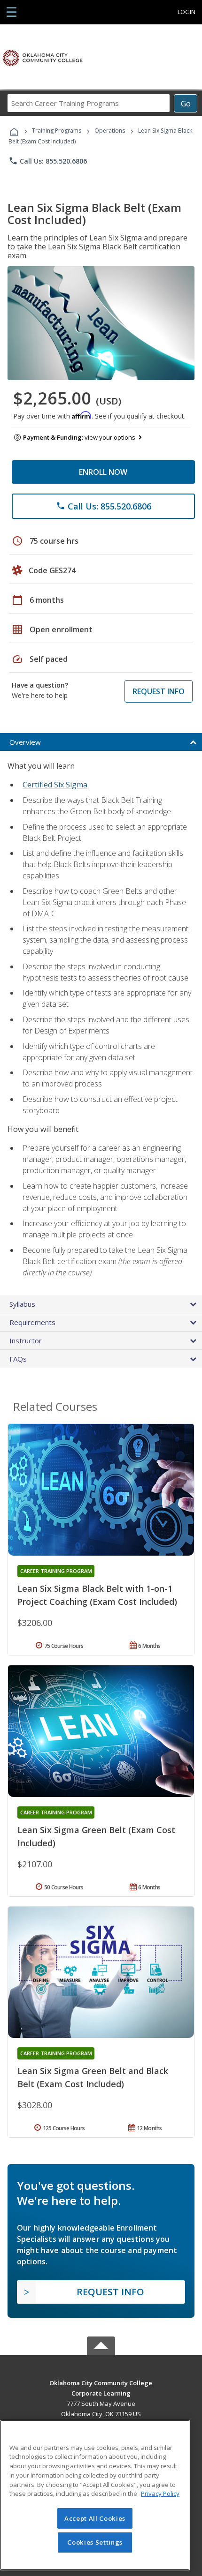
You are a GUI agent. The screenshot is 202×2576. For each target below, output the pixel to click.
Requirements (32, 1322)
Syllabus (22, 1304)
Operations (110, 131)
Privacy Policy (160, 2494)
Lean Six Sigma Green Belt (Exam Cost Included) (96, 1836)
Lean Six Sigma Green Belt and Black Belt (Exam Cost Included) (93, 2077)
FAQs (18, 1359)
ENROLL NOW (103, 472)
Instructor (26, 1340)
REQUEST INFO (159, 691)
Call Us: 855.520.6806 (48, 161)
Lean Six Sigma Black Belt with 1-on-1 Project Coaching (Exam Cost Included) (97, 1595)
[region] (95, 2495)
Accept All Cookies (95, 2518)
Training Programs (57, 131)
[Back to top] (101, 2382)
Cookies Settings (95, 2542)
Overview (25, 742)
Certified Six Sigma (55, 785)
